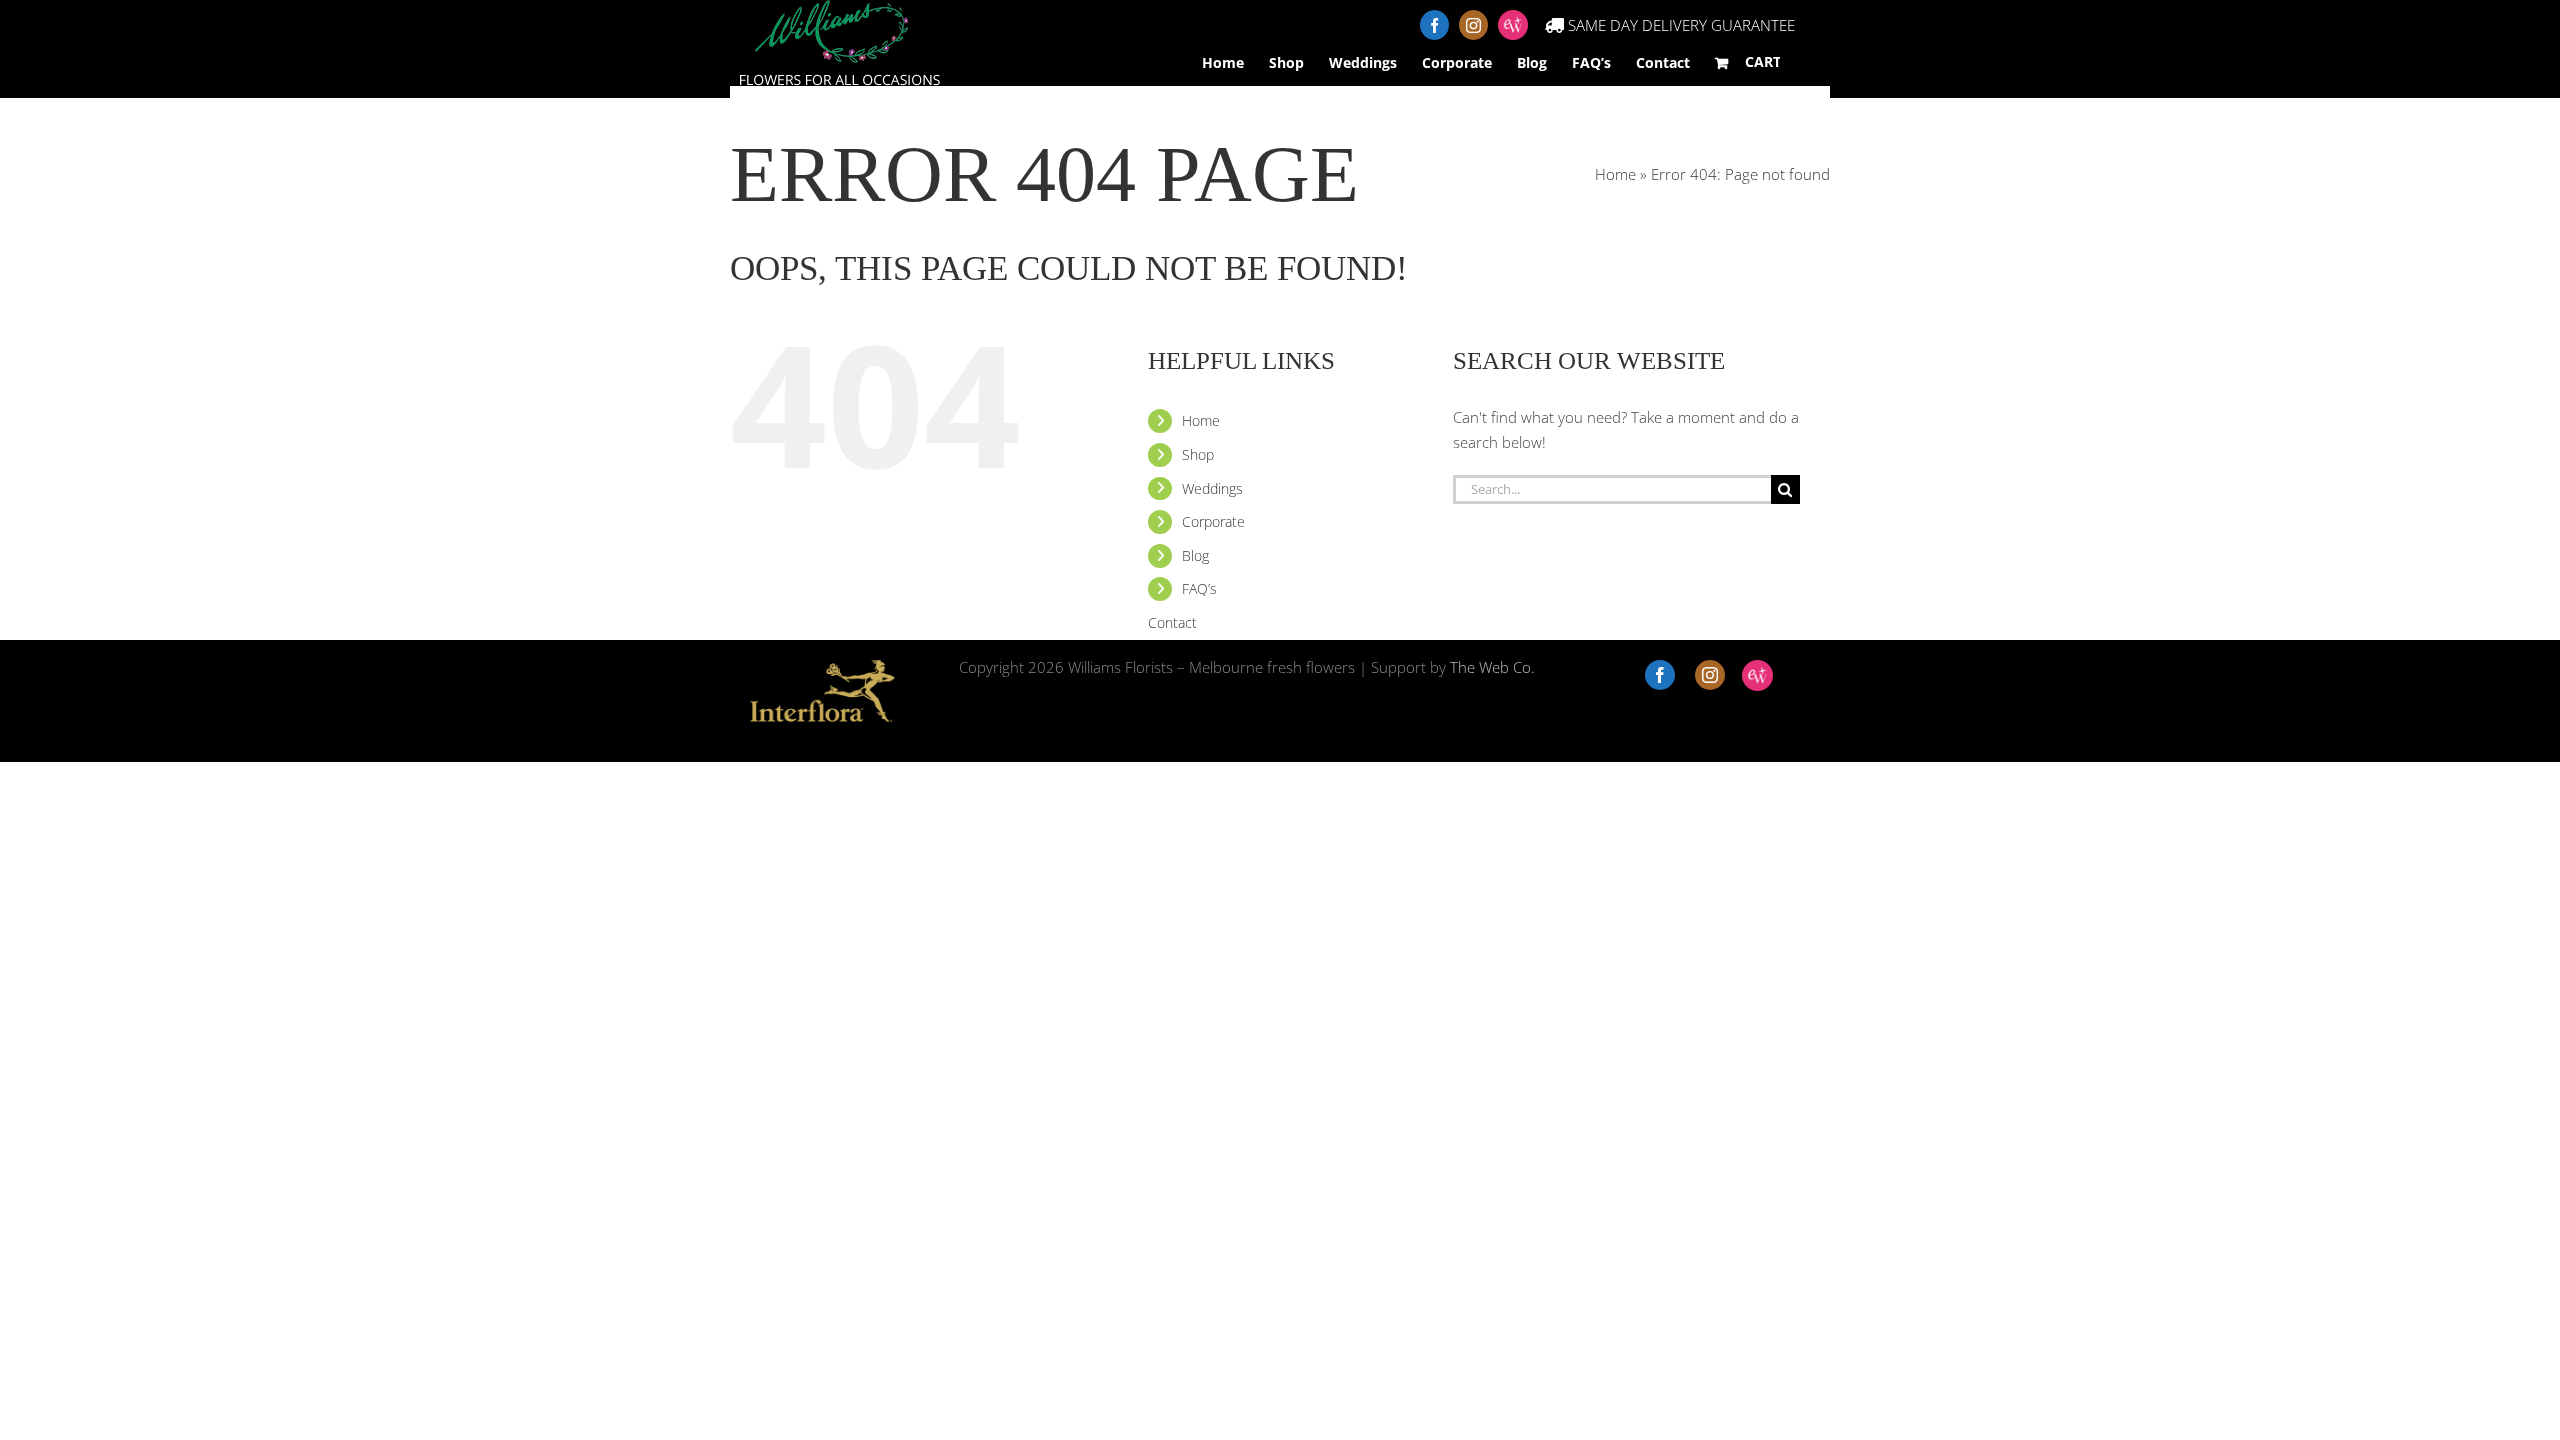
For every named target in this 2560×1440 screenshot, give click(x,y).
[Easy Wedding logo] (1757, 675)
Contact (1663, 62)
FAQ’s (1199, 588)
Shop (1198, 454)
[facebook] (1660, 675)
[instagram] (1710, 675)
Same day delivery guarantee (1679, 25)
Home (1615, 174)
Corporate (1213, 521)
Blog (1195, 555)
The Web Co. (1492, 667)
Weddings (1212, 488)
